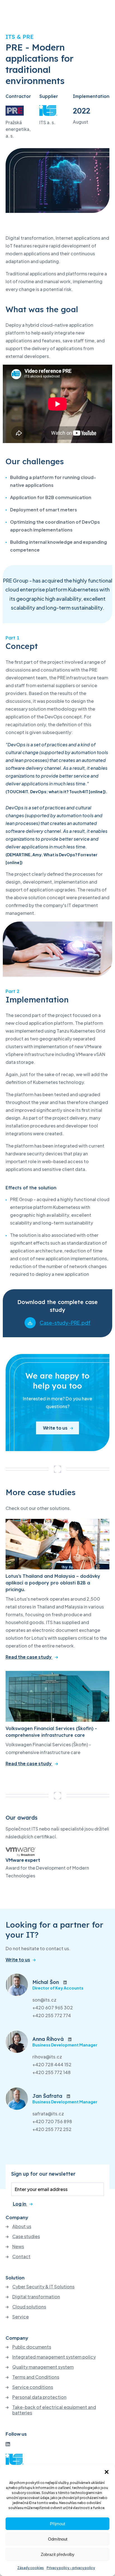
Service (21, 2317)
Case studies (26, 2236)
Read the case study (29, 1657)
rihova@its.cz (47, 2057)
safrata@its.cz (48, 2114)
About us (22, 2226)
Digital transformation (36, 2297)
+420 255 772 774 (52, 2015)
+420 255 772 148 (51, 2072)
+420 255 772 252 (52, 2129)
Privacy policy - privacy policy (71, 2568)
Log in (20, 2204)
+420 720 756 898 (52, 2121)
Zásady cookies (31, 2568)
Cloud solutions (29, 2307)
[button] (107, 2472)
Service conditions (33, 2387)
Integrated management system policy (54, 2357)
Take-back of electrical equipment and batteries (54, 2410)
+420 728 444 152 (52, 2064)
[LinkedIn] (8, 2444)
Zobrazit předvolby (58, 2554)
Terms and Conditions (36, 2377)
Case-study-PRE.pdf (65, 1323)
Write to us (55, 1428)
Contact (21, 2257)
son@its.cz (44, 2000)
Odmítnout (58, 2539)
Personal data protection (39, 2397)
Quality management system (43, 2367)
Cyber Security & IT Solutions (43, 2287)
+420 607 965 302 (53, 2008)
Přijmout (57, 2524)
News (18, 2247)
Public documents (32, 2347)
